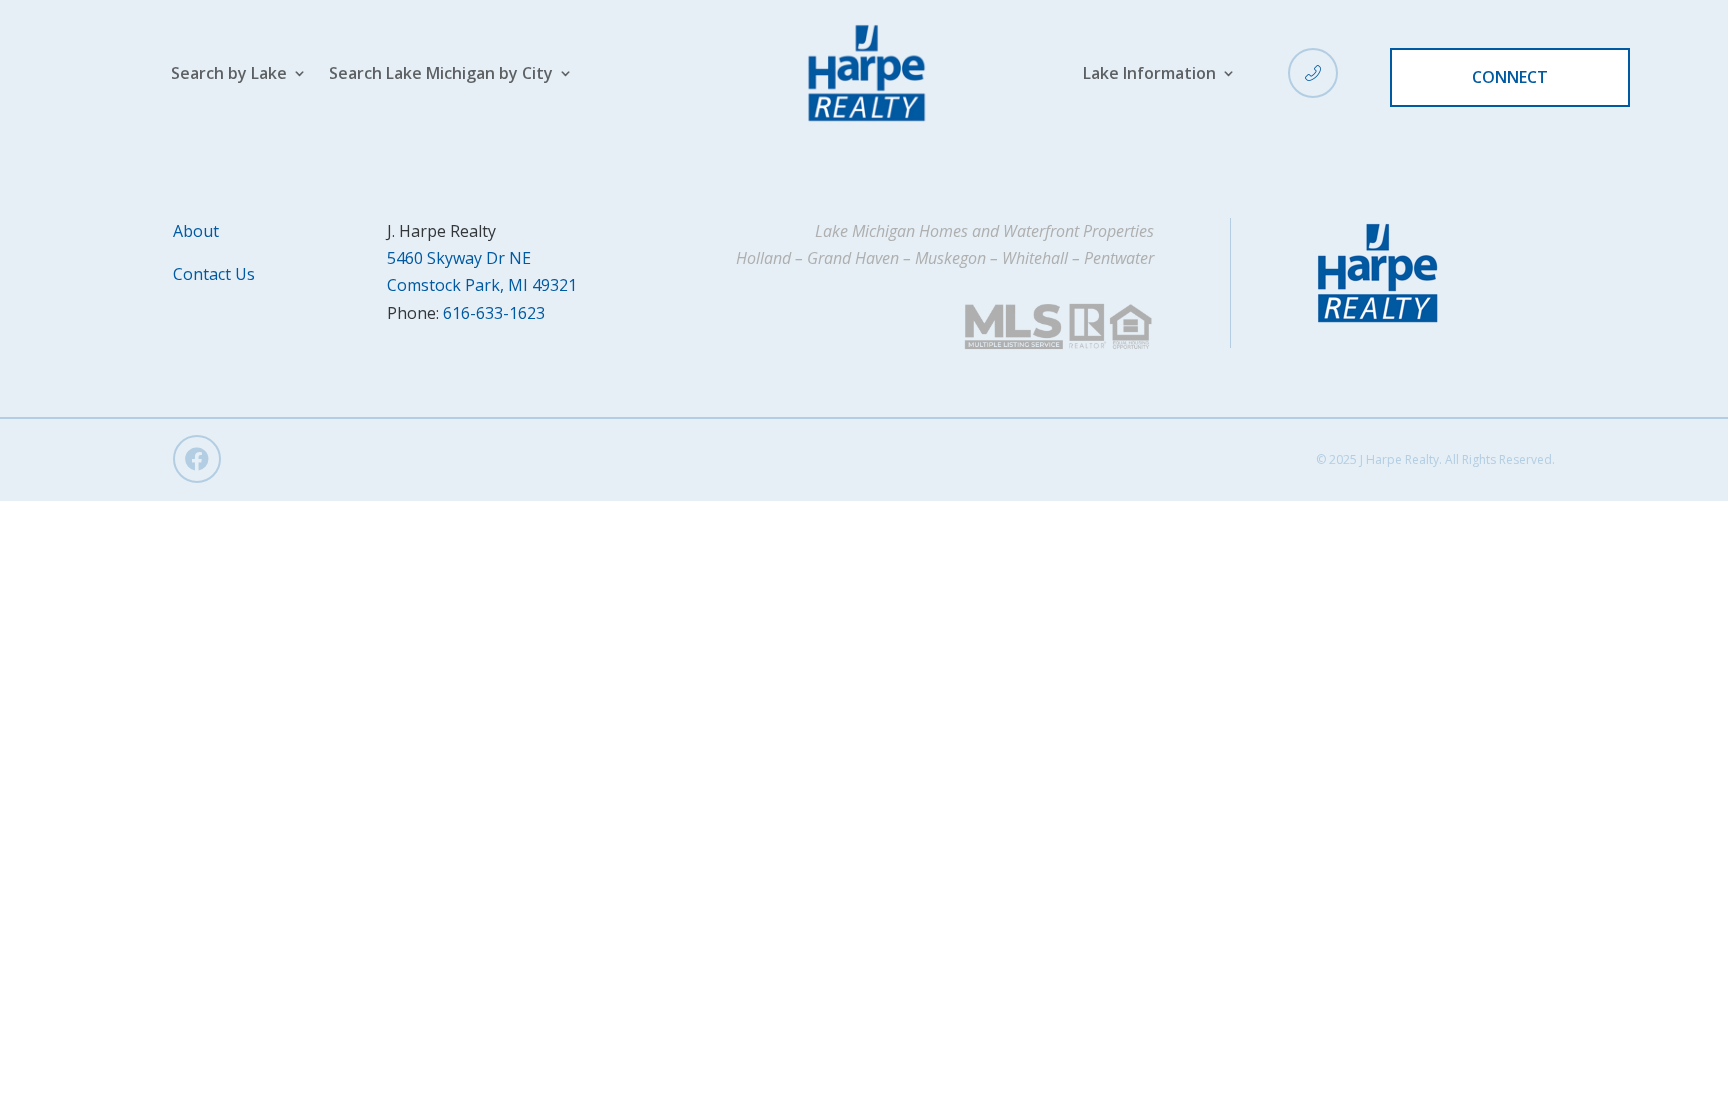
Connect (1510, 77)
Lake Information (1149, 75)
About (196, 231)
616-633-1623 (494, 313)
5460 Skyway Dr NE (459, 258)
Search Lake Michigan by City (441, 75)
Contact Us (214, 274)
